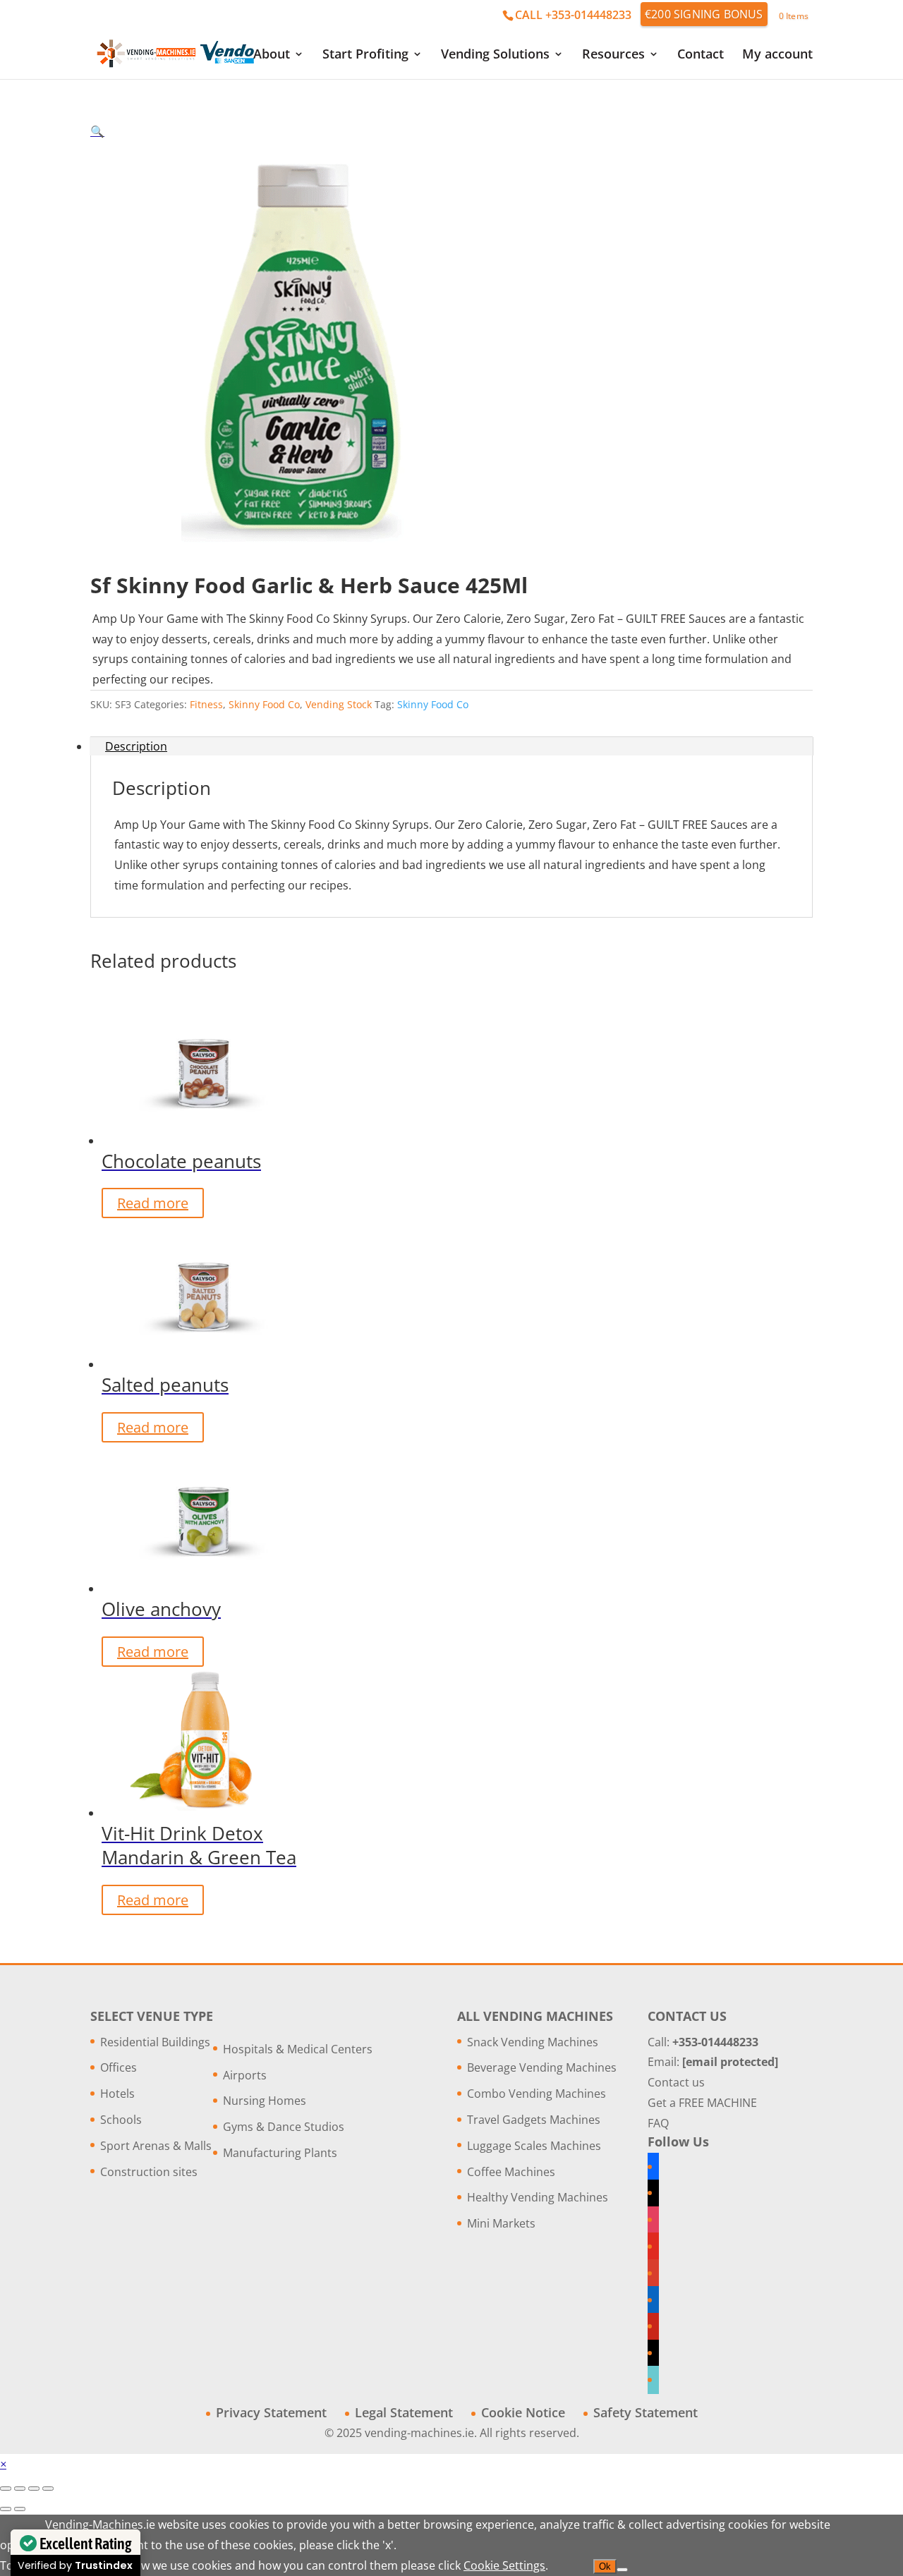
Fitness (206, 704)
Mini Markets (501, 2223)
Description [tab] (136, 746)
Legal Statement (404, 2412)
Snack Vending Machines (533, 2042)
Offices (119, 2067)
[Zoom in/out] (6, 2489)
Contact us (676, 2082)
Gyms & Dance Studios (284, 2127)
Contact (701, 55)
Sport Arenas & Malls (156, 2146)
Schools (121, 2120)
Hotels (117, 2094)
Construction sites (149, 2172)
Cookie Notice (523, 2412)
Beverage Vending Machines (542, 2067)
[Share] (34, 2489)
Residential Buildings (155, 2042)
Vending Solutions (495, 55)
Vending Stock (339, 704)
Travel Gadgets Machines (534, 2120)
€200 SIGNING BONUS (704, 14)
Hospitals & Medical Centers (298, 2049)
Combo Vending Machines (537, 2094)
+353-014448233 (715, 2042)
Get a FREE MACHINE (702, 2103)
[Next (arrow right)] (20, 2509)
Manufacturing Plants (280, 2153)
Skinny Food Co (264, 704)
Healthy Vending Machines (538, 2197)
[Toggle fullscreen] (20, 2489)
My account (777, 55)
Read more (153, 1203)
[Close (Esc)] (48, 2489)
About (272, 55)
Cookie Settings (504, 2565)
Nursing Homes (265, 2101)
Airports (245, 2075)
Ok (605, 2566)
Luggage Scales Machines (534, 2146)
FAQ (658, 2123)
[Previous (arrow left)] (6, 2509)
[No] (622, 2570)
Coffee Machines (511, 2172)
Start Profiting (365, 55)
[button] (97, 131)
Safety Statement (646, 2412)
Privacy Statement (271, 2412)
